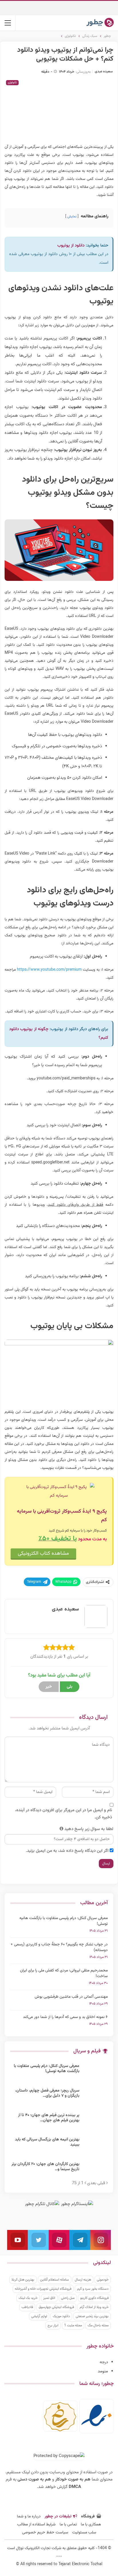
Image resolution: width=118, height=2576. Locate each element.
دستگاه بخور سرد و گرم (93, 2289)
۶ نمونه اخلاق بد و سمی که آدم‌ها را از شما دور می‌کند (65, 2017)
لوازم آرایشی (39, 2316)
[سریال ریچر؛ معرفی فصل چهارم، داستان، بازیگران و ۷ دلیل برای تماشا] (95, 2097)
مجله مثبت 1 (73, 2325)
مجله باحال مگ (98, 2325)
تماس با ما (68, 2525)
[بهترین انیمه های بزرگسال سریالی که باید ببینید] (95, 2146)
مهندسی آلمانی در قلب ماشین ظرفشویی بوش (71, 1997)
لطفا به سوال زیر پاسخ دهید (89, 1829)
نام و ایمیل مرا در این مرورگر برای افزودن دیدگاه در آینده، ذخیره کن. (64, 1814)
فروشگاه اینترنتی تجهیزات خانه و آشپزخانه (43, 2289)
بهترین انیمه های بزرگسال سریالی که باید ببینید (47, 2142)
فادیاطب (27, 2307)
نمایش (72, 217)
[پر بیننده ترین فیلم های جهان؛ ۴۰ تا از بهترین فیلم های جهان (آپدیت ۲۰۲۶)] (95, 2122)
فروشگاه (88, 2517)
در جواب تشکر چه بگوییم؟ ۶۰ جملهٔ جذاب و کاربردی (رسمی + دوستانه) (59, 1947)
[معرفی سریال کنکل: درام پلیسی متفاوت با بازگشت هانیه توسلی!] (95, 2073)
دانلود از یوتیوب (71, 246)
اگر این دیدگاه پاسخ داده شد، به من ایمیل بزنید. (67, 1851)
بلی (70, 1687)
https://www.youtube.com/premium (49, 970)
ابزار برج (53, 2325)
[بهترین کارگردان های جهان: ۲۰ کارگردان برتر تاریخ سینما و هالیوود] (95, 2171)
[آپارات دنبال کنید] (59, 2240)
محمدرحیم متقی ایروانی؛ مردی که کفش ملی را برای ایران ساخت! (64, 1973)
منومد (103, 2371)
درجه (104, 2362)
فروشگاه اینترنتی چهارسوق (56, 2307)
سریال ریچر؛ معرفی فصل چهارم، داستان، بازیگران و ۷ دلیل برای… (47, 2093)
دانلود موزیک (61, 2316)
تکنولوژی (12, 83)
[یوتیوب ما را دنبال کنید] (17, 2240)
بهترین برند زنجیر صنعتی (92, 2316)
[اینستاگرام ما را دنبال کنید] (101, 2240)
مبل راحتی (68, 2298)
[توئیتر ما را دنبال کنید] (38, 2240)
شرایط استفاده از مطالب (36, 2525)
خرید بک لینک (28, 2298)
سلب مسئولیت (84, 2533)
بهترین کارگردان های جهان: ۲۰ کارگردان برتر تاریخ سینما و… (45, 2167)
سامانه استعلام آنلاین (55, 2280)
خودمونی (103, 2280)
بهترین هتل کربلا (23, 2280)
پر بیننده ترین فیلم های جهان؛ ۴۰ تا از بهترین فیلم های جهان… (49, 2118)
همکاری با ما (91, 2525)
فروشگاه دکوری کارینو (94, 2298)
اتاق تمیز (49, 2298)
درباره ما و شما (29, 2517)
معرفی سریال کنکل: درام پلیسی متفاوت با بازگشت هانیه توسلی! (64, 1921)
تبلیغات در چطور (58, 2517)
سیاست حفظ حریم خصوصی (45, 2533)
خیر (49, 1687)
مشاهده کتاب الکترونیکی (43, 1554)
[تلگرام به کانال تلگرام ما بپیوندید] (80, 2240)
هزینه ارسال (83, 2280)
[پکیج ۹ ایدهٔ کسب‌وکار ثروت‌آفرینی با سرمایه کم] (59, 1492)
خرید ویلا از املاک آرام (94, 2307)
